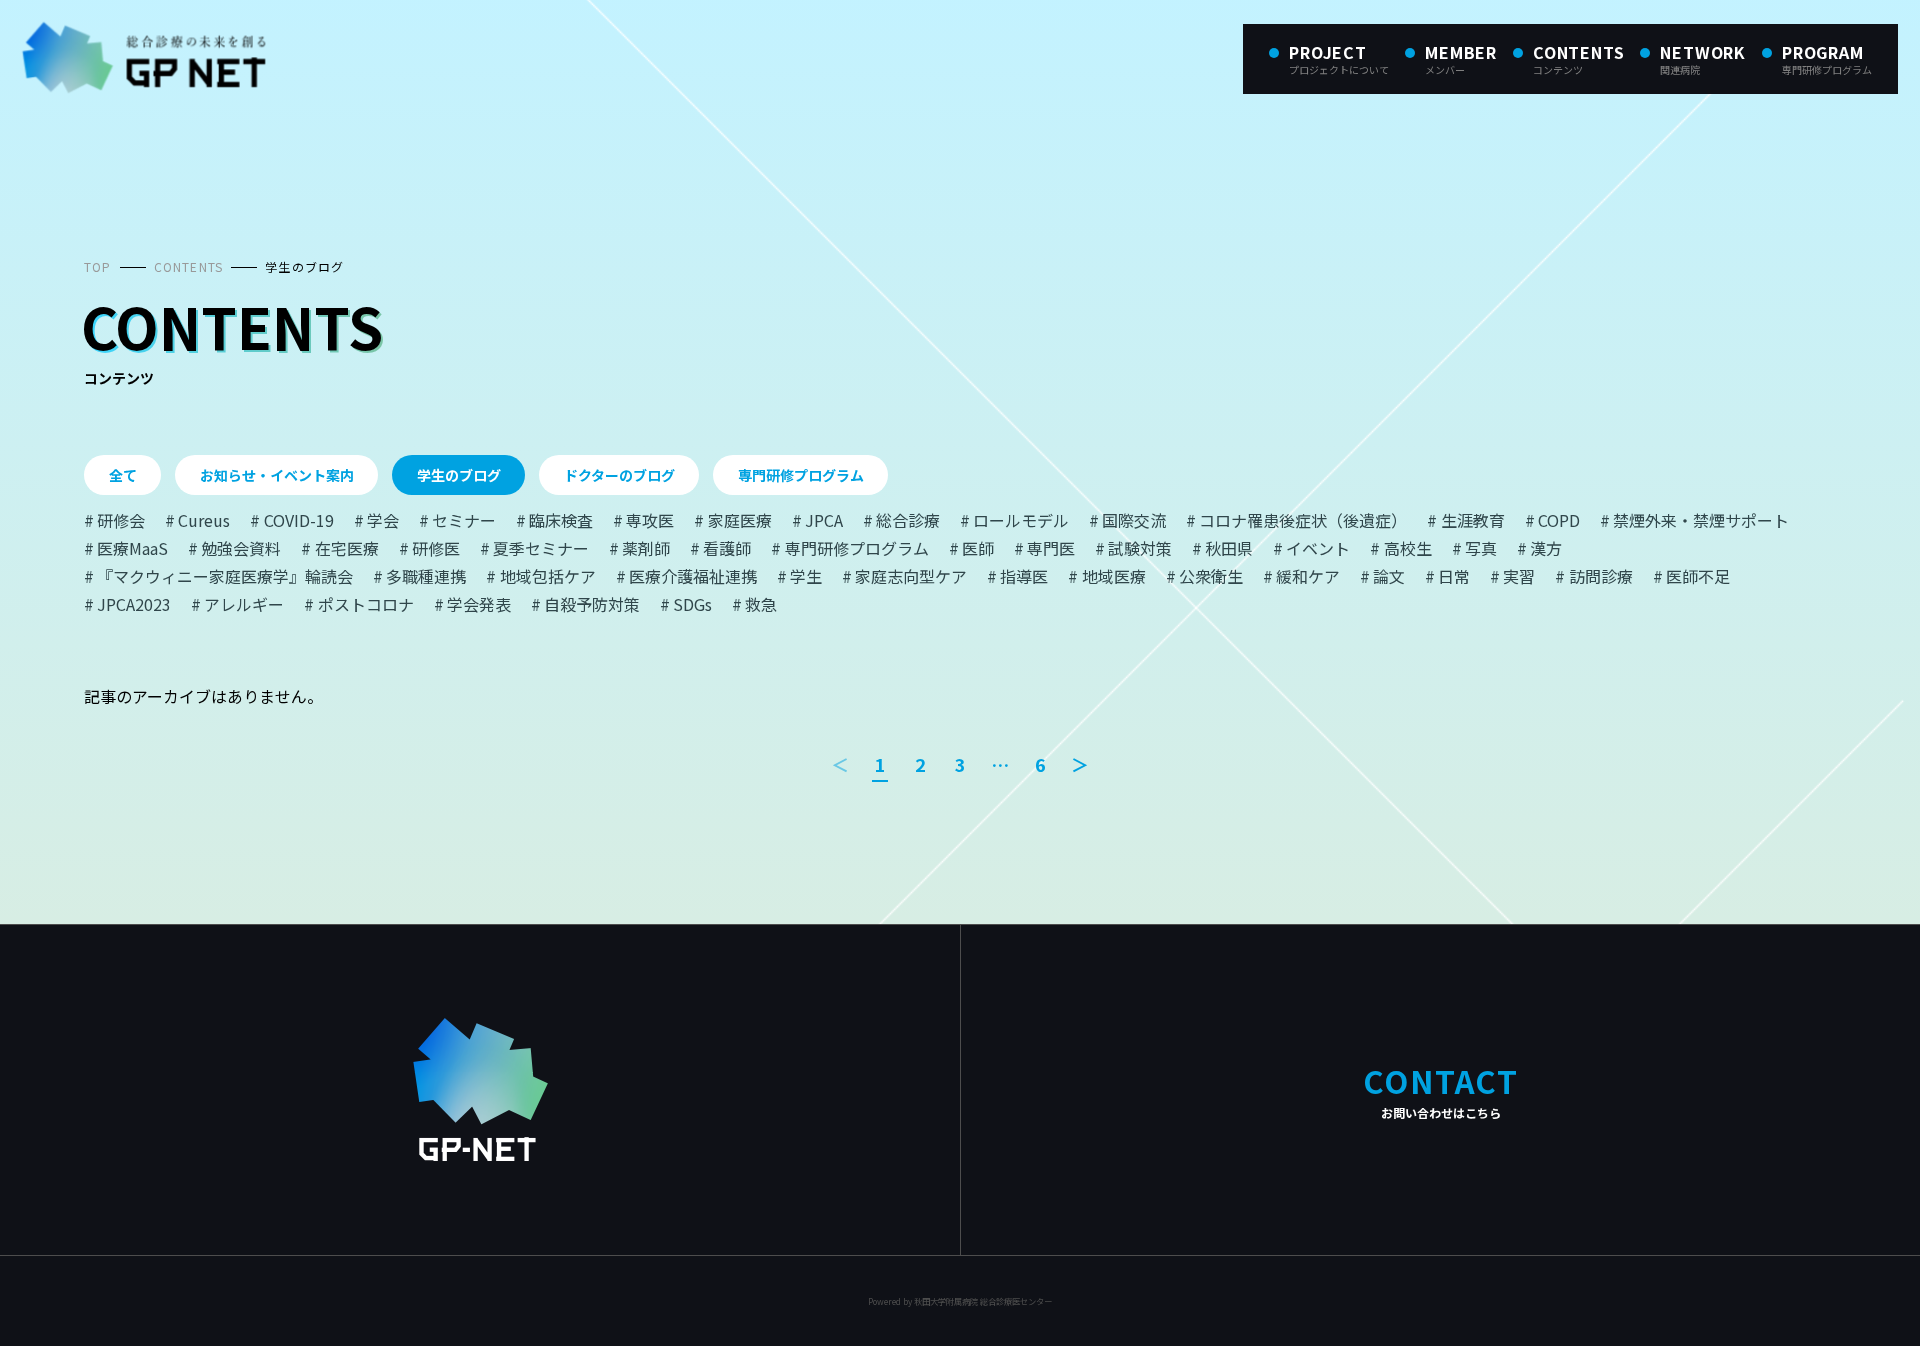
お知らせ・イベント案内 (277, 475)
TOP (98, 266)
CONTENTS (189, 266)
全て (123, 475)
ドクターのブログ (619, 475)
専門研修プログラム (801, 475)
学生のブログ (304, 266)
